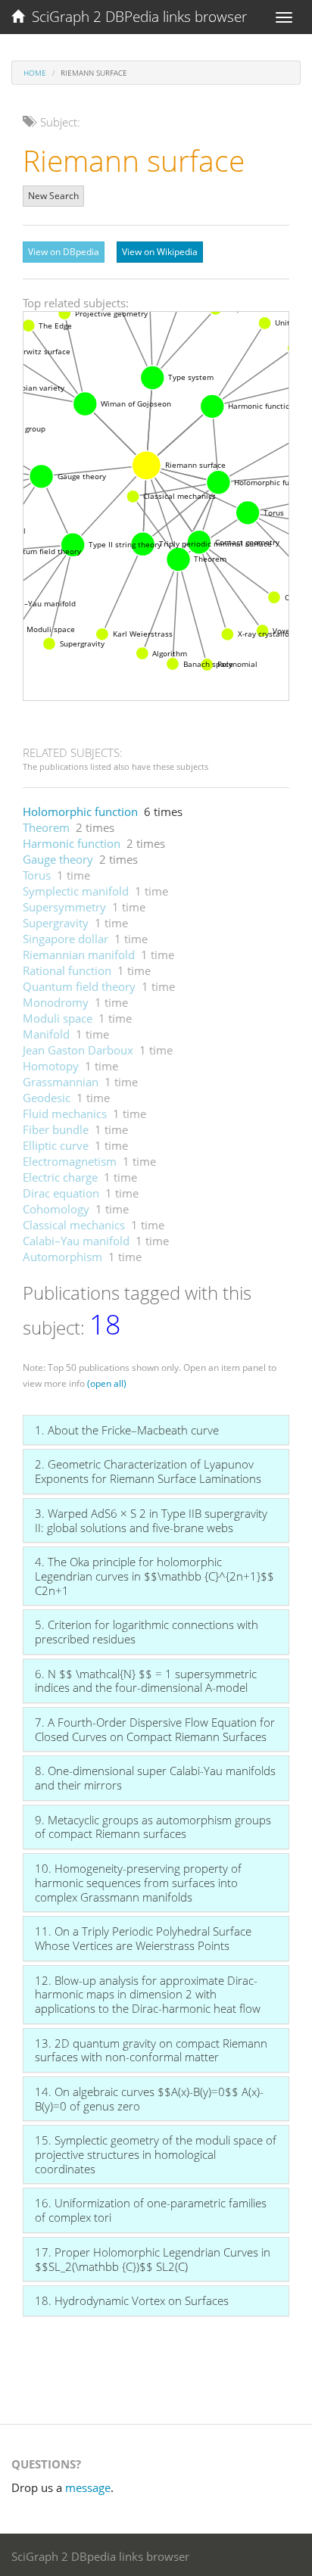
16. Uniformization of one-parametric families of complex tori (151, 2210)
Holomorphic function (80, 811)
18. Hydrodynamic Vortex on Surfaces (132, 2300)
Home (35, 73)
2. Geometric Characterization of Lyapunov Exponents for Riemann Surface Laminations (148, 1471)
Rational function (67, 970)
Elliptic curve (56, 1145)
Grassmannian (61, 1082)
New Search (53, 196)
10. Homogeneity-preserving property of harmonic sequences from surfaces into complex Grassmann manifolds (138, 1882)
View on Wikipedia (160, 252)
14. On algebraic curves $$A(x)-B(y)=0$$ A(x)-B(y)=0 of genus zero (149, 2099)
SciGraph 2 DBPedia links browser (136, 17)
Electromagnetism (70, 1161)
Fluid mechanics (65, 1114)
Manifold (46, 1034)
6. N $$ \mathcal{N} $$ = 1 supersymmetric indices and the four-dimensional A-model (146, 1681)
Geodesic (47, 1098)
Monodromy (56, 1002)
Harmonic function (72, 843)
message (88, 2487)
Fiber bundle (56, 1129)
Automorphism (62, 1257)
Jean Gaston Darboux (78, 1050)
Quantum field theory (79, 986)
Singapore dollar (66, 939)
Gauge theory (58, 859)
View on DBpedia (64, 252)
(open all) (107, 1383)
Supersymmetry (64, 907)
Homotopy (51, 1066)
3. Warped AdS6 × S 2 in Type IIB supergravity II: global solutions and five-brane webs (151, 1520)
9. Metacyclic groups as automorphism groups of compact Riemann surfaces (153, 1827)
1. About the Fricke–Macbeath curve (127, 1430)
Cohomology (56, 1209)
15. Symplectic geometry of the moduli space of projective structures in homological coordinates (156, 2154)
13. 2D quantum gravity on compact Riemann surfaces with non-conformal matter (151, 2050)
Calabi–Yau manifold (76, 1241)
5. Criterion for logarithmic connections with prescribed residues (147, 1632)
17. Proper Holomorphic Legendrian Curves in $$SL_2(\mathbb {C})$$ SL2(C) (153, 2259)
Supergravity (56, 923)
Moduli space (58, 1018)
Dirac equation (61, 1193)
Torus (37, 875)
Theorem (46, 827)
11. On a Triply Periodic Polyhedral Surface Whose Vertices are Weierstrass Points (143, 1938)
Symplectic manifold (76, 891)
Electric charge (60, 1177)
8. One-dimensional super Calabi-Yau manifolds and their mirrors (155, 1778)
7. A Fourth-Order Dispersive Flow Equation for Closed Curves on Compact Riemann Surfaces (155, 1729)
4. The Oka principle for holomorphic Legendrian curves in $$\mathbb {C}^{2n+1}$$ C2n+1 (154, 1576)
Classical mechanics (74, 1225)
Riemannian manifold (79, 955)
